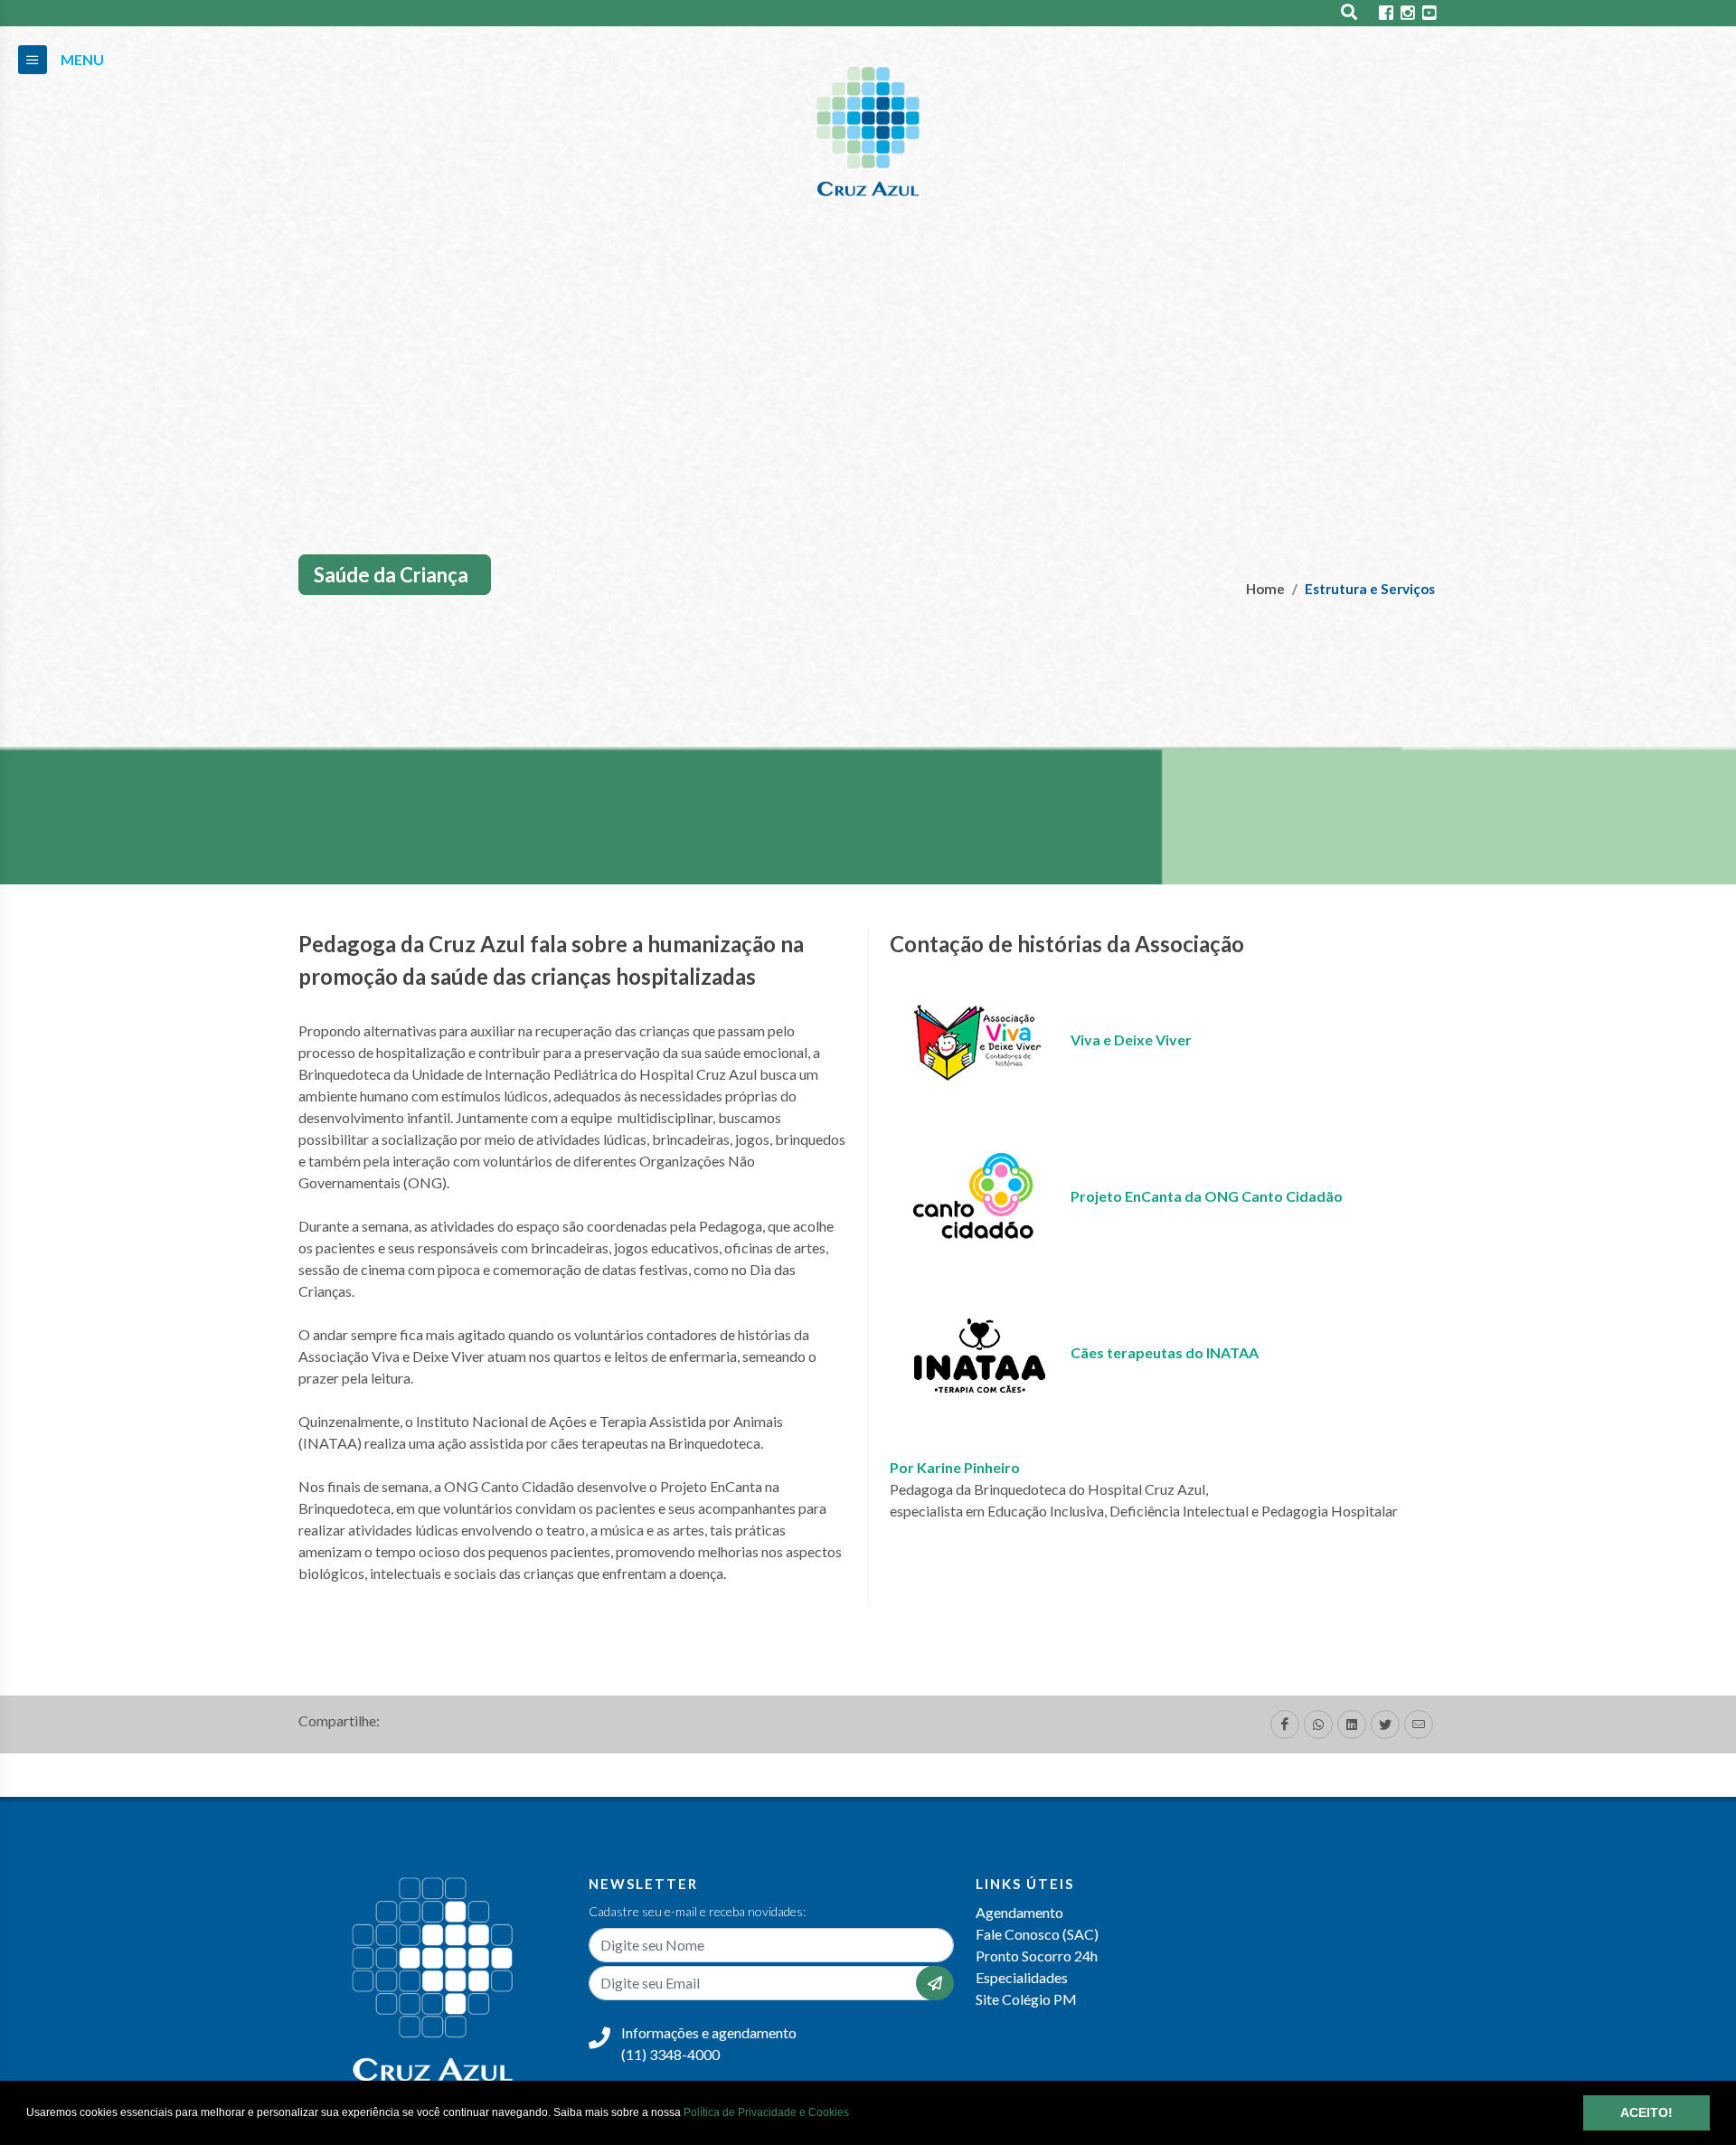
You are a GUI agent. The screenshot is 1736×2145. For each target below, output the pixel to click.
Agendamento (1019, 1912)
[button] (854, 2114)
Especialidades (1022, 1977)
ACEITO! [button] (1646, 2112)
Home (1265, 590)
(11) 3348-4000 (670, 2054)
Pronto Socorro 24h (1037, 1956)
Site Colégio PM (1026, 1999)
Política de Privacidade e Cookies (766, 2112)
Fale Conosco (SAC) (1037, 1934)
